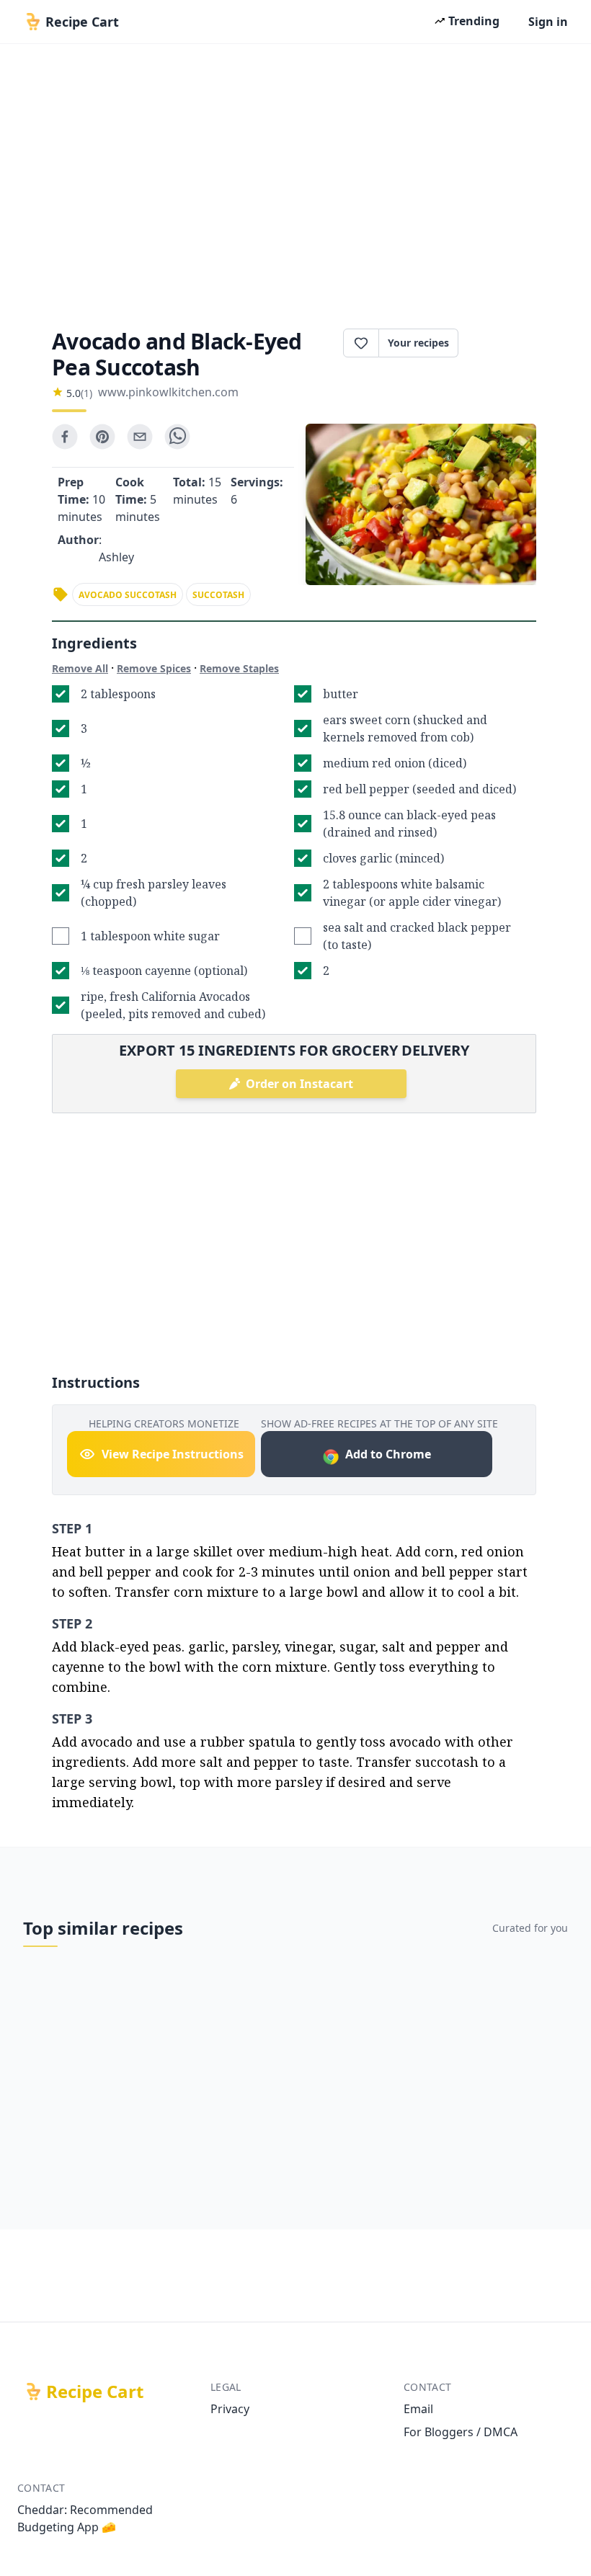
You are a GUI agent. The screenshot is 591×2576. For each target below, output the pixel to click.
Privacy (230, 2409)
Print (505, 343)
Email (418, 2409)
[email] (140, 437)
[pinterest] (102, 437)
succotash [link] (218, 595)
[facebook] (65, 437)
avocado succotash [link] (128, 595)
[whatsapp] (177, 437)
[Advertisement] (295, 182)
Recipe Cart (95, 2392)
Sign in (548, 22)
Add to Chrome (388, 1454)
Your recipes (418, 343)
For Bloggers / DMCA (461, 2432)
